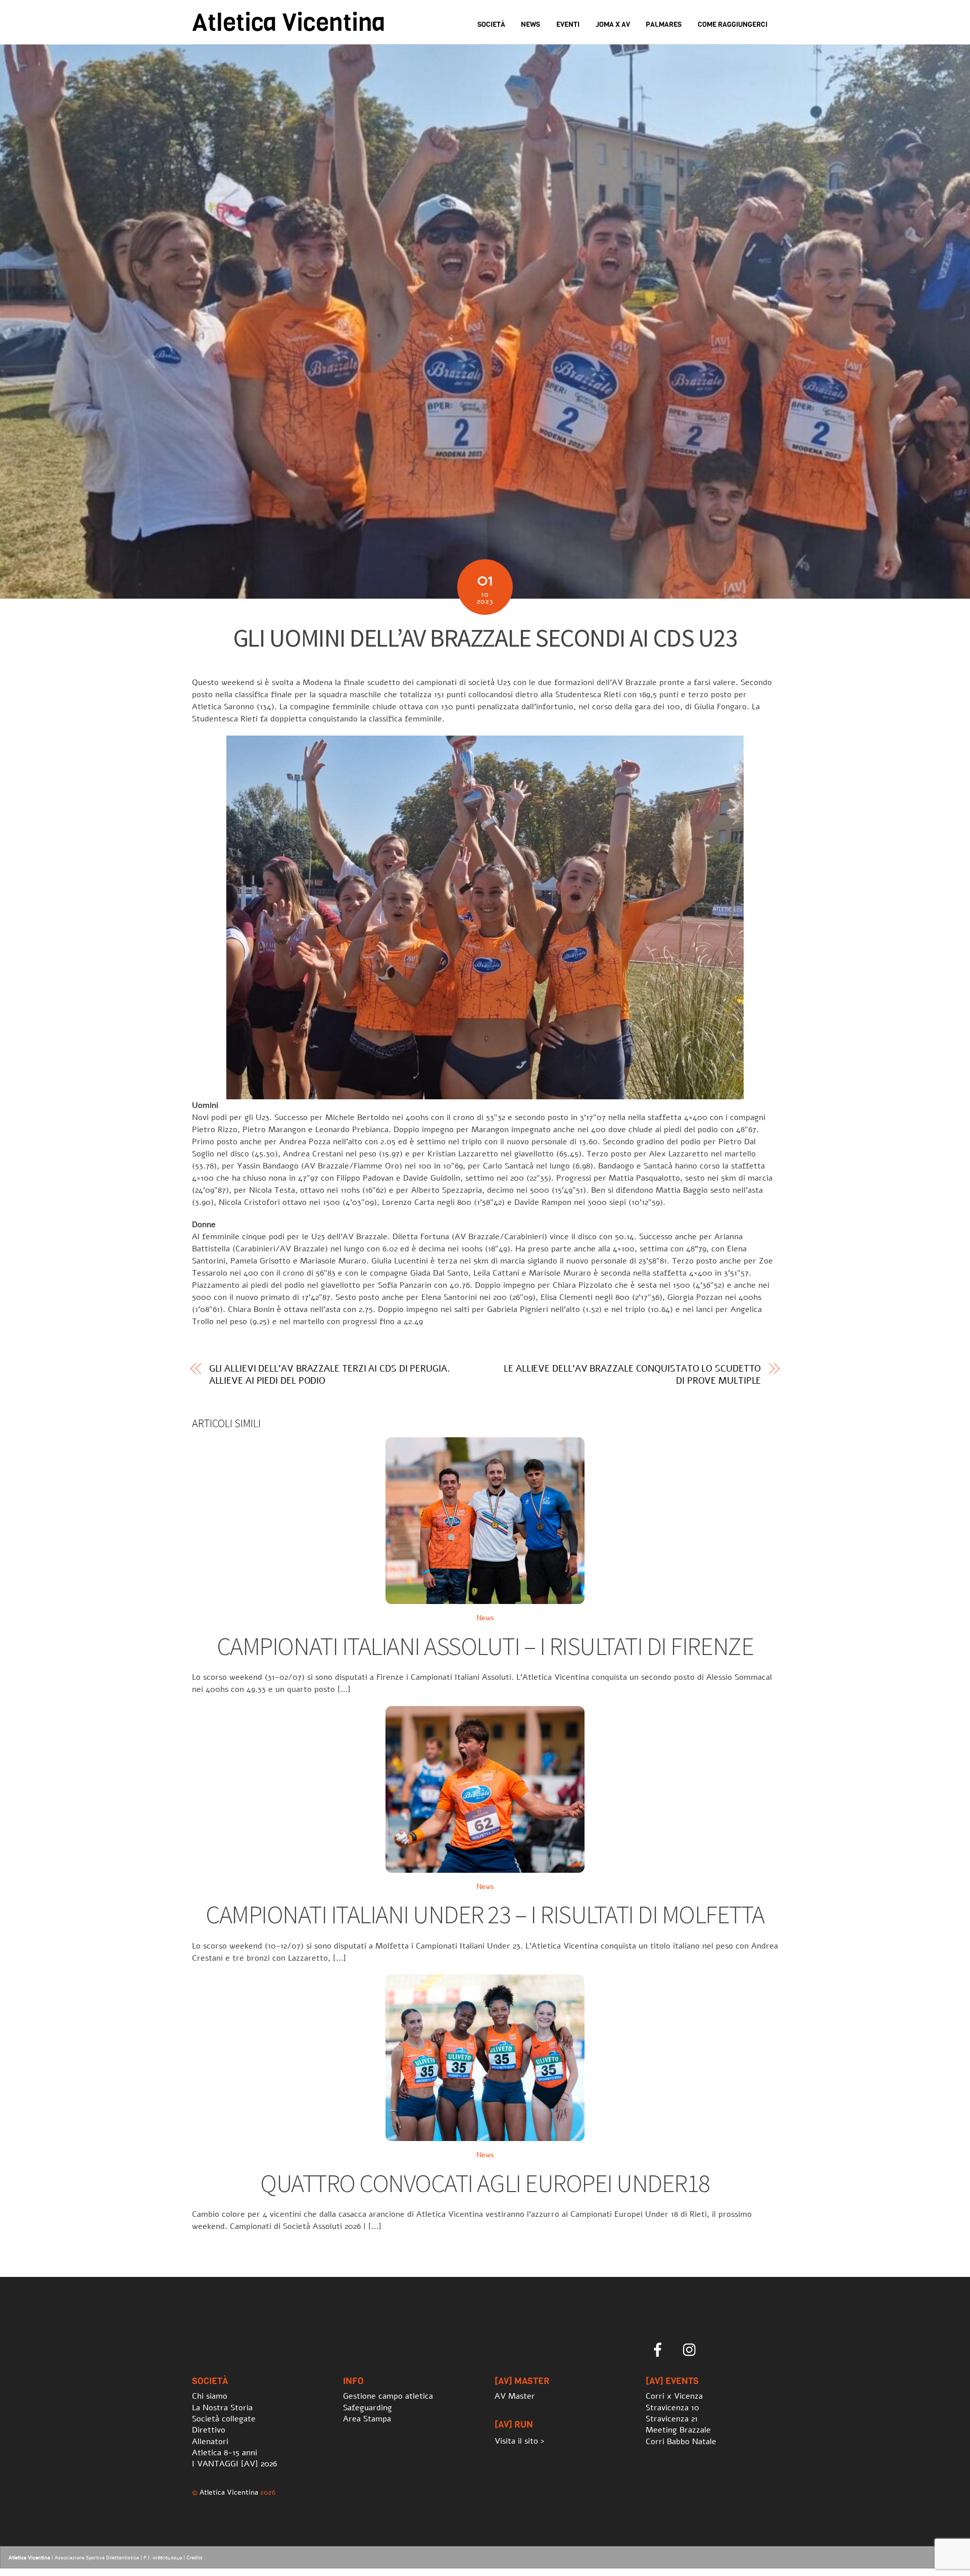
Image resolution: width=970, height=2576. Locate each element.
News (530, 25)
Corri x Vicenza (674, 2396)
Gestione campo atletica (388, 2396)
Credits (195, 2558)
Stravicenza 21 (672, 2419)
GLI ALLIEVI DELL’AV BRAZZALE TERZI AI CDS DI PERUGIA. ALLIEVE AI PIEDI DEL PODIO (330, 1375)
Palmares (664, 25)
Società (491, 25)
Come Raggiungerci (733, 25)
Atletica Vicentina (229, 2492)
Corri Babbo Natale (681, 2442)
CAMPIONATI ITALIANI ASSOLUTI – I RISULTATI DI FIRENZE (485, 1646)
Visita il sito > (520, 2441)
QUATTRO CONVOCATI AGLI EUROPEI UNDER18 (485, 2183)
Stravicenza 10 (672, 2408)
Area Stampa (367, 2419)
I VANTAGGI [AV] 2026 (234, 2464)
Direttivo (209, 2430)
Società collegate (224, 2419)
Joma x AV (613, 25)
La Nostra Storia (222, 2408)
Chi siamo (210, 2396)
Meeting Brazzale (678, 2430)
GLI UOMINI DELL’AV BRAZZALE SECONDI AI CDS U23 (485, 638)
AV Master (515, 2396)
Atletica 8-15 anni (225, 2453)
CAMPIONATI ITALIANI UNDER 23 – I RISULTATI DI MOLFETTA (485, 1914)
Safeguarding (368, 2408)
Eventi (568, 25)
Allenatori (210, 2442)
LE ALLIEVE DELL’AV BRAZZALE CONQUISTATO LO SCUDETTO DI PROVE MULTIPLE (632, 1375)
